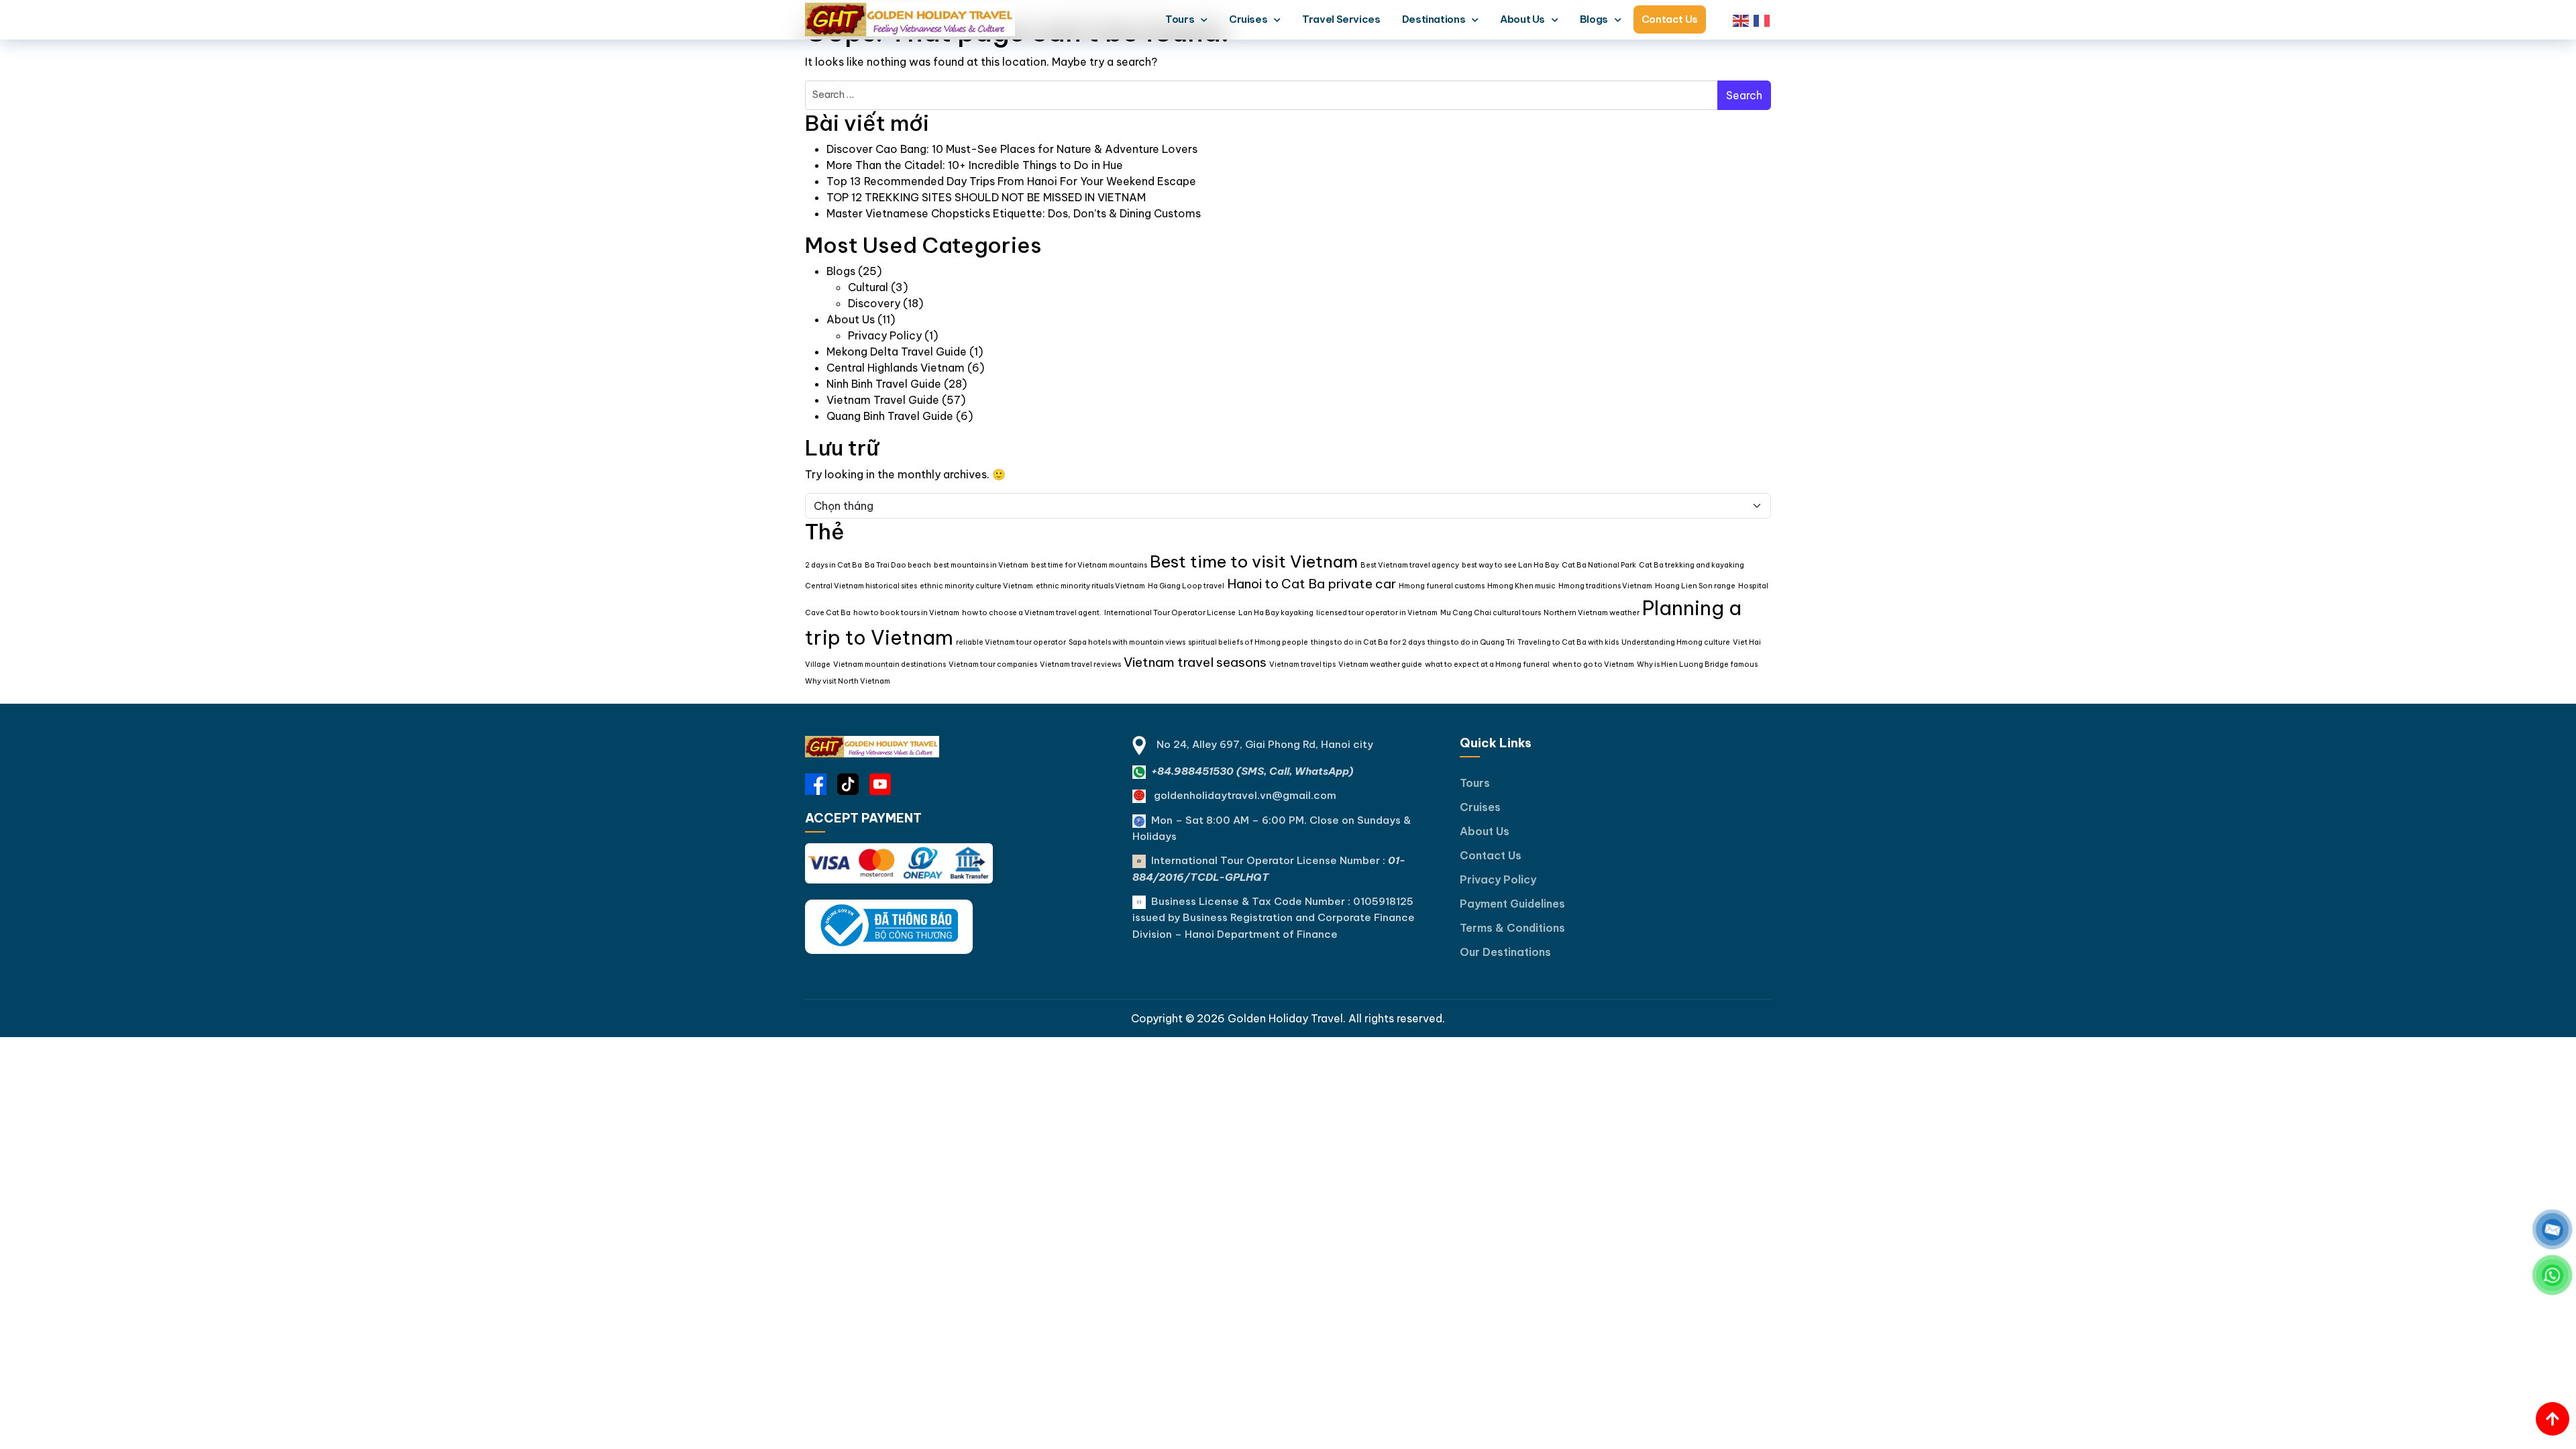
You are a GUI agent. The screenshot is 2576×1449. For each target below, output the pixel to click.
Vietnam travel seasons (1195, 662)
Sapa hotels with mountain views (1127, 642)
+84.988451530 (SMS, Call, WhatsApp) (1252, 771)
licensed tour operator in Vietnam (1377, 612)
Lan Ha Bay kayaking (1276, 612)
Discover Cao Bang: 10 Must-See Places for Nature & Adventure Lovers (1012, 149)
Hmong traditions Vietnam (1605, 586)
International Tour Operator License (1170, 612)
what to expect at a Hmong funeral (1487, 664)
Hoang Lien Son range (1695, 586)
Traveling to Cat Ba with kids (1568, 642)
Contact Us (1670, 19)
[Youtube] (880, 784)
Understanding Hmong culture (1676, 642)
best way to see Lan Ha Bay (1510, 565)
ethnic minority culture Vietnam (976, 586)
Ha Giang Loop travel (1186, 586)
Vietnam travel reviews (1080, 664)
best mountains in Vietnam (981, 565)
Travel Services (1341, 19)
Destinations (1434, 19)
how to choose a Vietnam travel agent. (1032, 612)
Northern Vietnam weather (1592, 612)
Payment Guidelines (1512, 904)
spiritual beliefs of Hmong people (1248, 642)
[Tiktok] (848, 784)
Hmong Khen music (1521, 586)
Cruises (1248, 19)
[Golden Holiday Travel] (872, 747)
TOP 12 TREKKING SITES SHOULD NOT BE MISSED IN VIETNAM (986, 197)
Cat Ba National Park (1599, 565)
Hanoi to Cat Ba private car (1311, 584)
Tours (1180, 19)
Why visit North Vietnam (848, 681)
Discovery (874, 303)
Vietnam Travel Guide (883, 400)
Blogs (1594, 19)
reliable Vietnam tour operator (1011, 642)
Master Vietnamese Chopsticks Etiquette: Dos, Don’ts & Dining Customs (1014, 213)
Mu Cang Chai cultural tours (1491, 612)
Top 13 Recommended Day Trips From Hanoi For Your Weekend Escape (1011, 181)
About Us (1522, 19)
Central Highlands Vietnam (896, 368)
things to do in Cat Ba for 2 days (1368, 642)
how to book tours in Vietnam (906, 612)
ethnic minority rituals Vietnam (1090, 586)
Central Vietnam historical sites (861, 586)
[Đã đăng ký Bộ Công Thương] (889, 926)
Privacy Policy (885, 335)
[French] (1762, 19)
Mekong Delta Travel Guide (897, 352)
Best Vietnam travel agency (1410, 565)
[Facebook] (816, 784)
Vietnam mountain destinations (890, 664)
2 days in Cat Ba (834, 565)
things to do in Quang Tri (1471, 642)
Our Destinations (1505, 952)
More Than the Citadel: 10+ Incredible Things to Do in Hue (975, 165)
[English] (1741, 19)
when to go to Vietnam (1593, 664)
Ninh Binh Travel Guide (884, 384)
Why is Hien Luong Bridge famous (1697, 664)
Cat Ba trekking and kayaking (1692, 565)
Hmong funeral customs (1442, 586)
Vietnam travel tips (1302, 664)
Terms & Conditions (1512, 928)
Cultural (868, 287)
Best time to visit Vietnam (1254, 561)
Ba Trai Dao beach (898, 565)
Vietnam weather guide (1380, 664)
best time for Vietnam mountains (1089, 565)
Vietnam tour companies (993, 664)
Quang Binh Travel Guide (890, 416)
